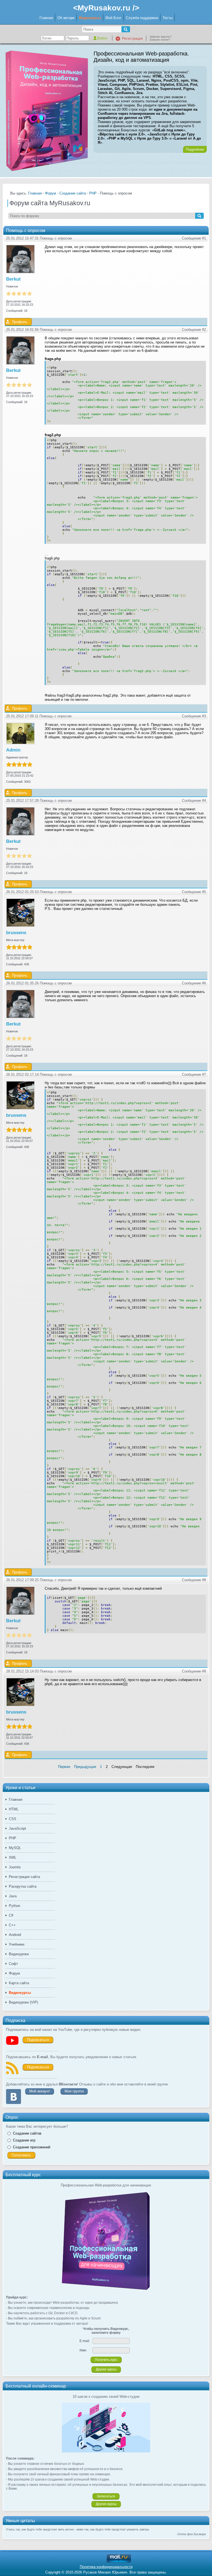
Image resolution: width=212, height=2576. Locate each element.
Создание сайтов (27, 2133)
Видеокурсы (90, 18)
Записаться (106, 2496)
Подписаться (38, 2040)
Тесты (168, 18)
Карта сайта (19, 1983)
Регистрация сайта (24, 1877)
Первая (64, 1767)
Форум (14, 1973)
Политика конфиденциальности (106, 2567)
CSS (13, 1819)
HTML (14, 1809)
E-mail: (85, 2341)
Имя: (83, 2350)
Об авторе (66, 18)
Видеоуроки (19, 1954)
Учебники (17, 1944)
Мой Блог (113, 18)
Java (13, 1896)
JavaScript (17, 1828)
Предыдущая (85, 1767)
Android (15, 1935)
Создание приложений (32, 2147)
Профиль (20, 322)
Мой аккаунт (40, 2091)
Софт (13, 1964)
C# (11, 1915)
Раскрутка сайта (23, 1886)
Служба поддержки (142, 18)
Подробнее (195, 149)
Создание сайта (73, 193)
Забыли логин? (160, 40)
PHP (13, 1838)
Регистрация (132, 38)
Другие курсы (106, 2369)
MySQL (15, 1848)
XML (13, 1857)
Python (14, 1906)
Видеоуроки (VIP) (23, 2002)
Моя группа (74, 2091)
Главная (46, 18)
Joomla (15, 1867)
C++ (12, 1925)
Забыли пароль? (161, 37)
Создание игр (24, 2140)
